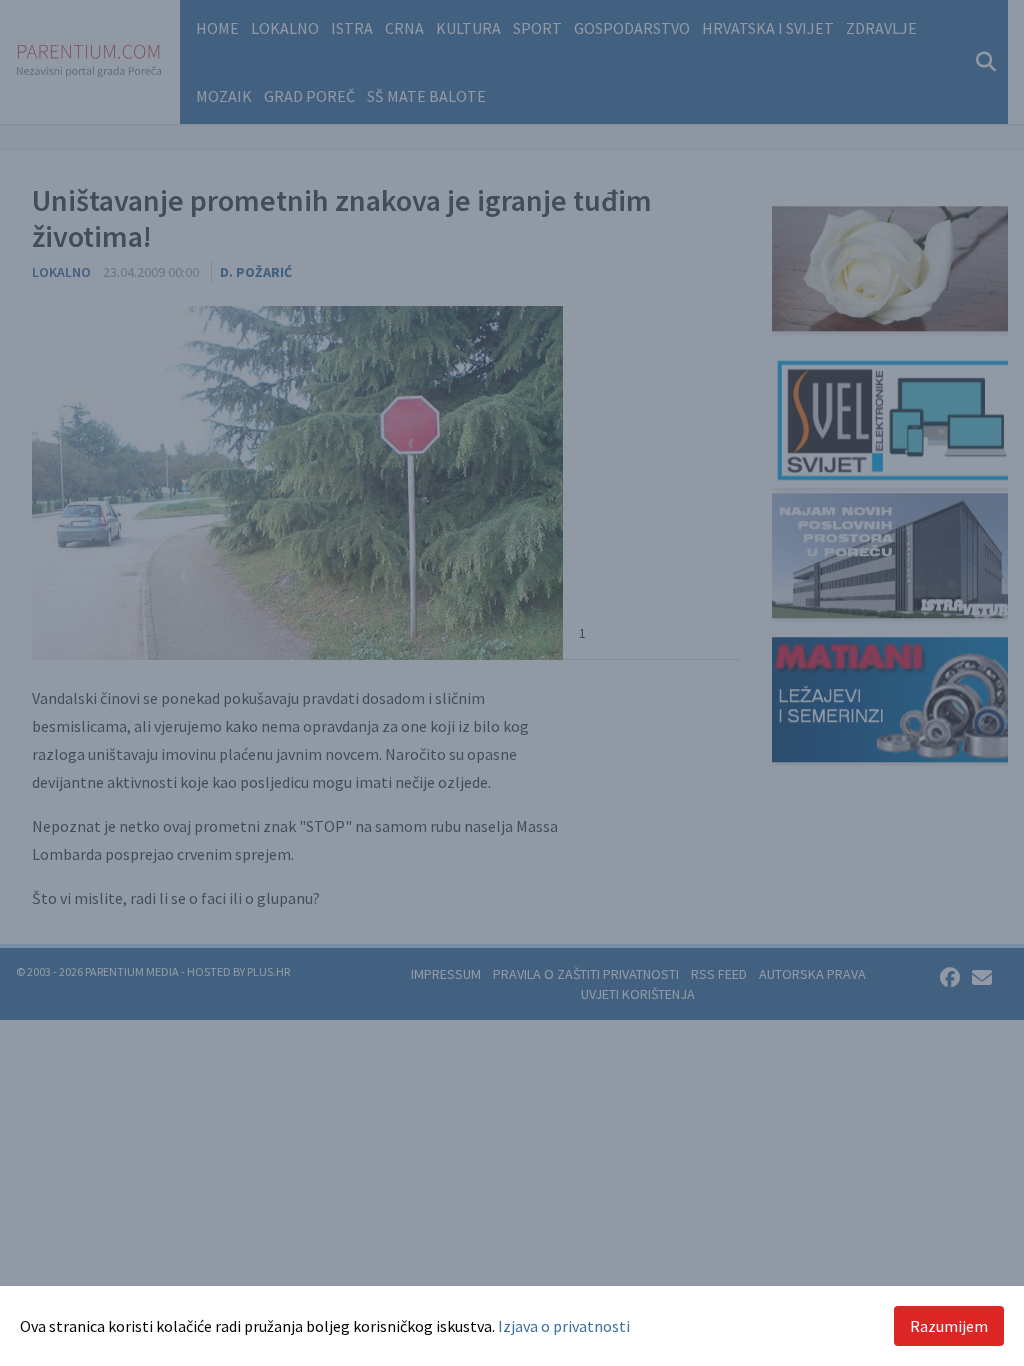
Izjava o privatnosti (564, 1326)
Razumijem (949, 1326)
